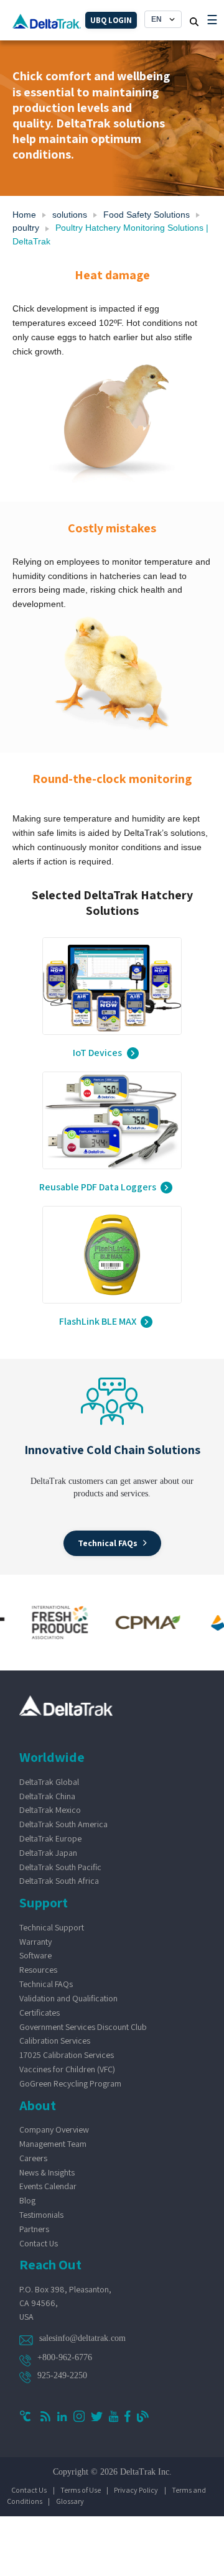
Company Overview (54, 2129)
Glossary (70, 2501)
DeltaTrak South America (63, 1824)
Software (35, 1955)
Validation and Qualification (68, 1998)
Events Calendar (48, 2186)
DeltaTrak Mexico (50, 1810)
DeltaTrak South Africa (59, 1881)
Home (24, 215)
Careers (33, 2158)
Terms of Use (81, 2490)
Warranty (35, 1942)
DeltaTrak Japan (48, 1853)
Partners (34, 2229)
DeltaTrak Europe (50, 1838)
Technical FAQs (46, 1984)
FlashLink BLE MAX (98, 1322)
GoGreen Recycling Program (70, 2083)
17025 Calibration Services (67, 2055)
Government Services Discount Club (83, 2027)
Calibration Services (55, 2041)
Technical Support (52, 1927)
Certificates (40, 2013)
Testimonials (41, 2215)
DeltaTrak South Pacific (60, 1867)
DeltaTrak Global (49, 1782)
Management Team (53, 2144)
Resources (38, 1970)
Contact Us (39, 2243)
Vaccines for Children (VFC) (67, 2069)
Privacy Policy (136, 2490)
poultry (26, 228)
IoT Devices (97, 1053)
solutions (70, 215)
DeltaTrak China (47, 1796)
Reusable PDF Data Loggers (98, 1188)
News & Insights (47, 2172)
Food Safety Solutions (147, 215)
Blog (27, 2200)
